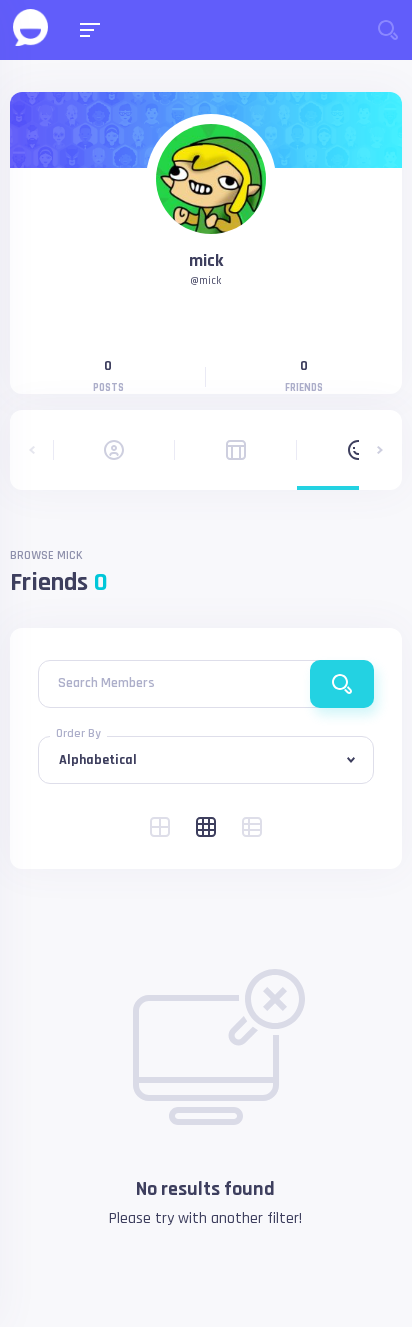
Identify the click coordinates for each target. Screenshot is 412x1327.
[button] (31, 450)
